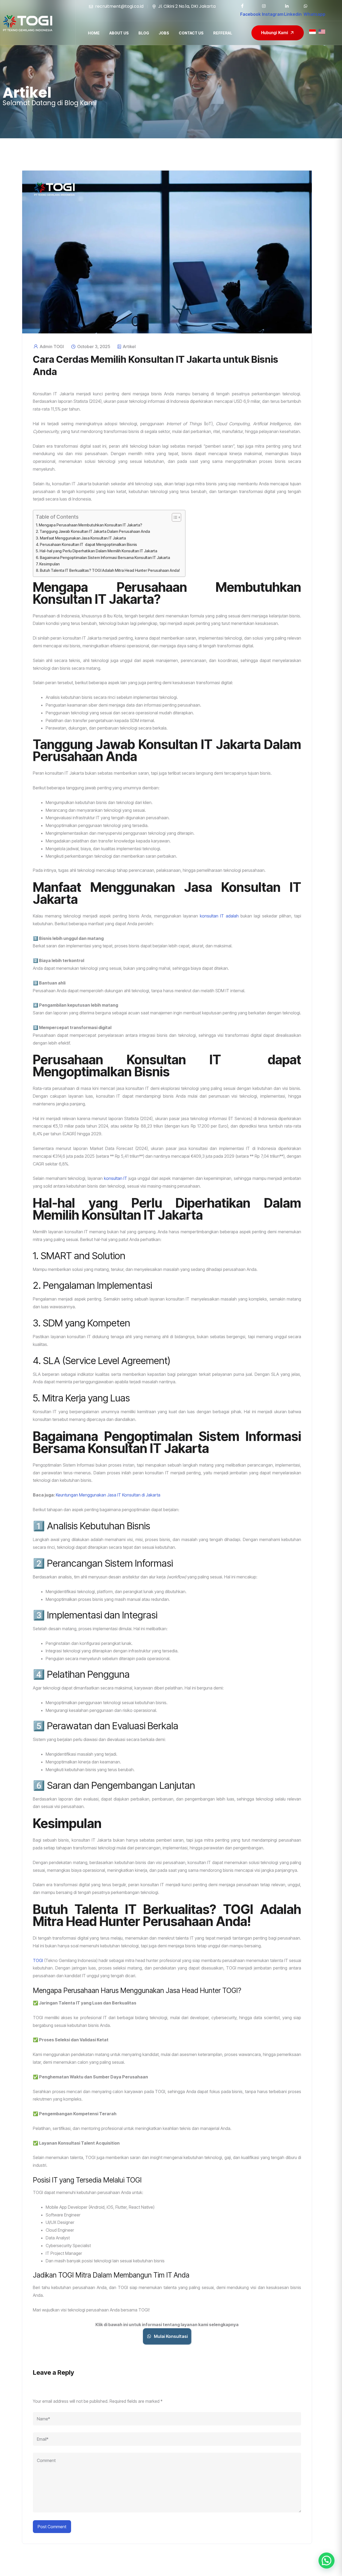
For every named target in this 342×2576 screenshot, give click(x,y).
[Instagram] (264, 6)
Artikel (129, 346)
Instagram (273, 14)
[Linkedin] (286, 6)
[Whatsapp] (306, 6)
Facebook (250, 14)
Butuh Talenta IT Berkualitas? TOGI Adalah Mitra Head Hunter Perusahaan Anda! (110, 570)
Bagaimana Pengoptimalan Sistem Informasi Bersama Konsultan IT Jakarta (105, 558)
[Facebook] (242, 6)
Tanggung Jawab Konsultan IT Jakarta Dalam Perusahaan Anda (95, 531)
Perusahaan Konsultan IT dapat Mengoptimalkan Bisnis (88, 544)
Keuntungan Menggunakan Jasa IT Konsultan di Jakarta (108, 1495)
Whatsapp (314, 14)
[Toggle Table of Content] (174, 517)
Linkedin (293, 14)
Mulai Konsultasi (171, 2336)
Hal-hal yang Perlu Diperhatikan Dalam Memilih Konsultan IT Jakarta (98, 551)
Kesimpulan (49, 564)
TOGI (38, 1960)
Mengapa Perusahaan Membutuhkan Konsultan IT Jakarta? (90, 525)
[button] (327, 2561)
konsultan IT (116, 1178)
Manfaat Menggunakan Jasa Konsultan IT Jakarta (83, 538)
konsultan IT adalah (219, 916)
